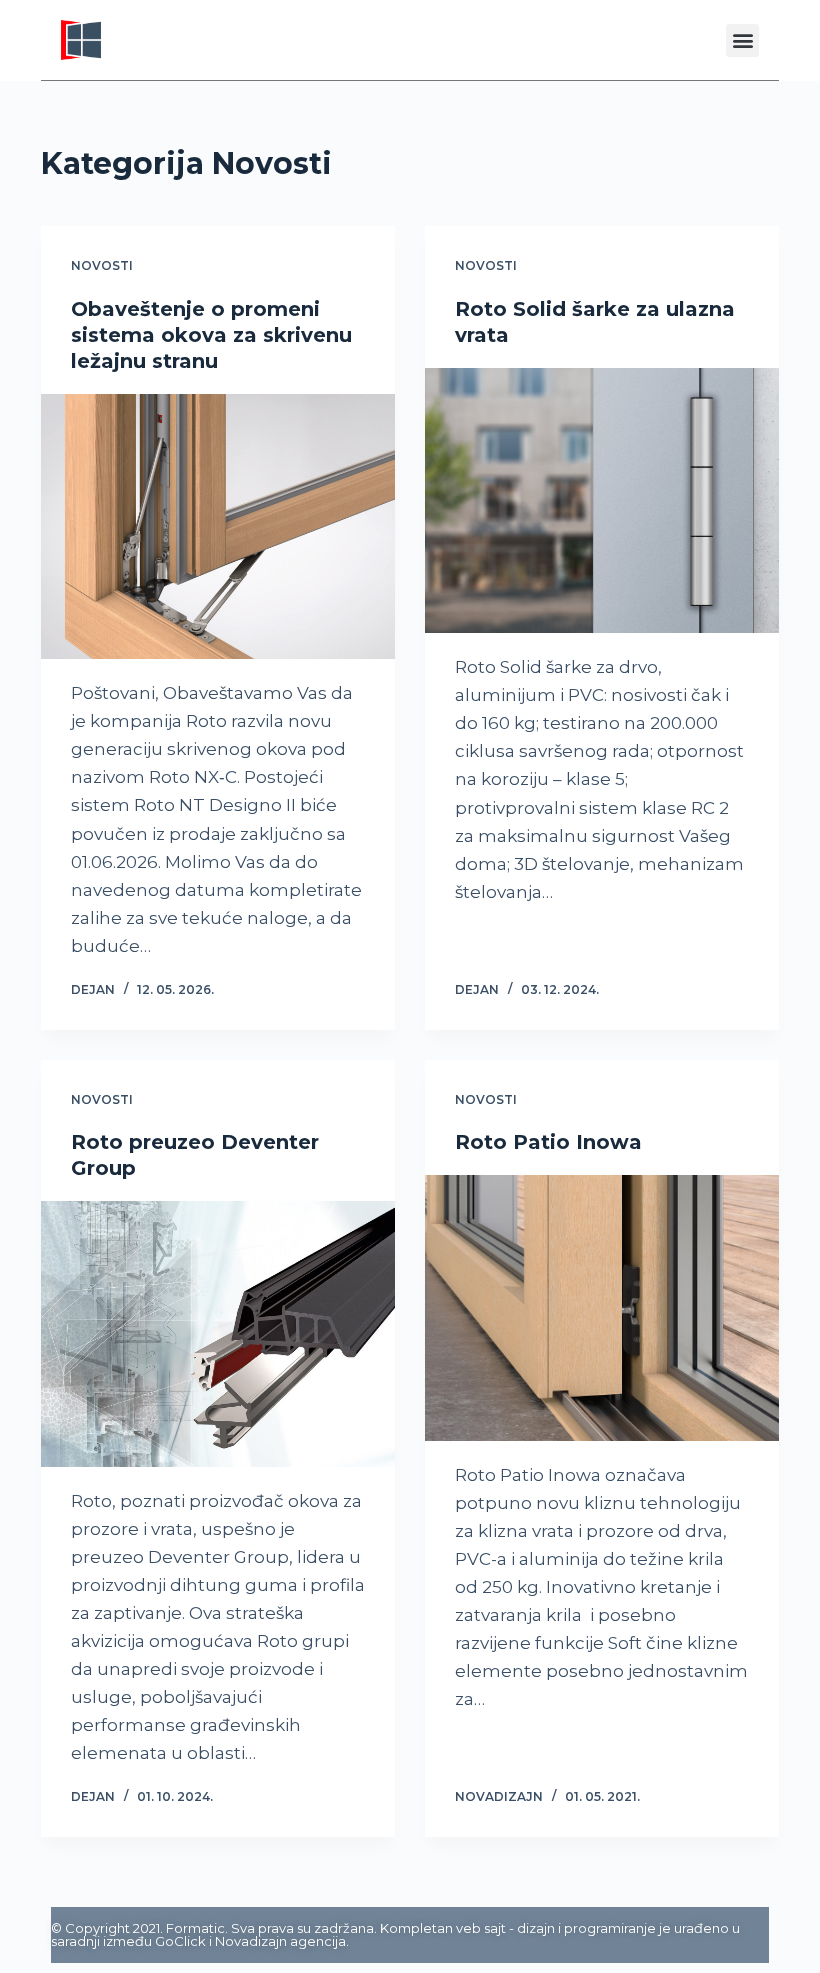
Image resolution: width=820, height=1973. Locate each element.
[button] (742, 40)
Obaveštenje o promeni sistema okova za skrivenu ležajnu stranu (211, 335)
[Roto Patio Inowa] (602, 1308)
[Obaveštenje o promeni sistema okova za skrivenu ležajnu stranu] (218, 527)
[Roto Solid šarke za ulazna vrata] (602, 501)
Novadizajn (251, 1941)
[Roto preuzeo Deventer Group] (218, 1334)
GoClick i (185, 1941)
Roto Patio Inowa (548, 1142)
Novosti (102, 265)
